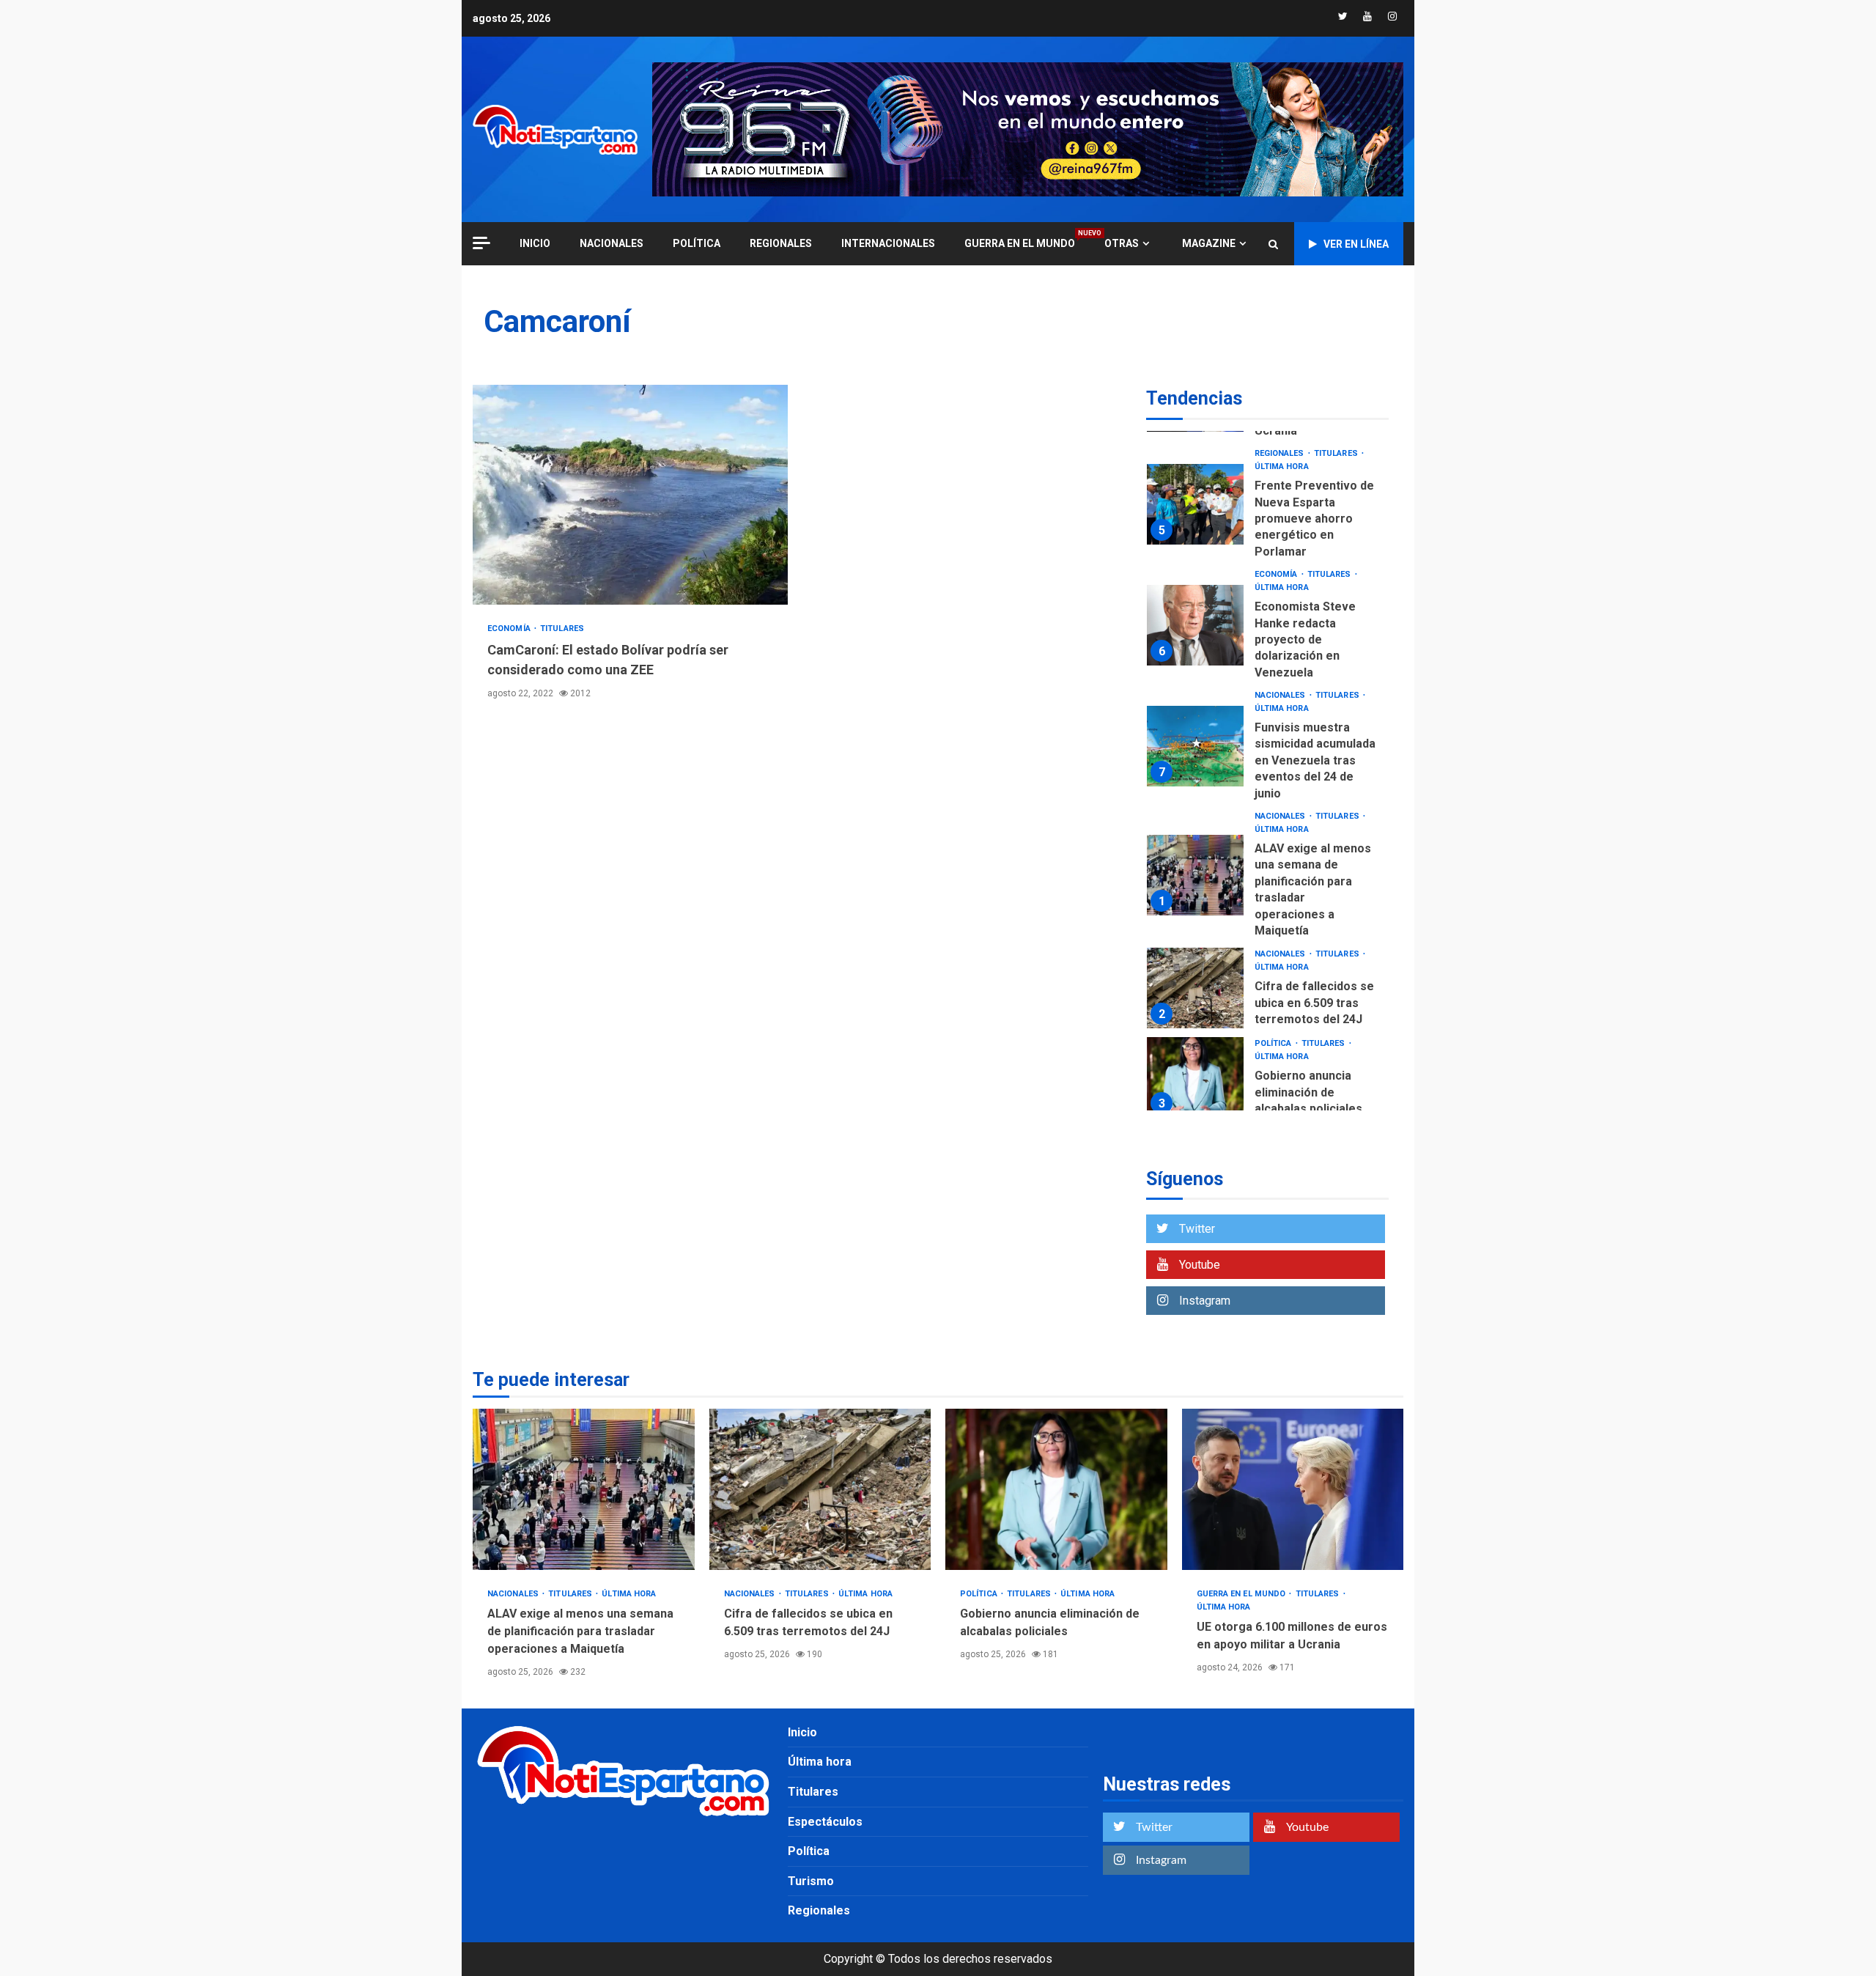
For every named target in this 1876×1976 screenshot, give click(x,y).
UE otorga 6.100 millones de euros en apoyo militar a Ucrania (1293, 1489)
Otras (1122, 243)
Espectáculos (825, 1822)
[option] (1267, 508)
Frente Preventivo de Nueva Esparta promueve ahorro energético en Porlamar (1195, 504)
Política (697, 243)
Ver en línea (1356, 244)
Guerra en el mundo (1020, 243)
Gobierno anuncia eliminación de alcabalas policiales (1195, 1077)
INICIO (535, 243)
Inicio (802, 1732)
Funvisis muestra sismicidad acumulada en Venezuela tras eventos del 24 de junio (1195, 746)
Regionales (781, 243)
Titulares (562, 628)
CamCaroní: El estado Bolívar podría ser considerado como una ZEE (630, 495)
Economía (510, 628)
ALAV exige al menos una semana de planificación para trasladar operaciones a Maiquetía (1195, 875)
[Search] (1273, 244)
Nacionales (612, 243)
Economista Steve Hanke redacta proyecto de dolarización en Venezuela (1195, 625)
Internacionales (888, 243)
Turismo (811, 1881)
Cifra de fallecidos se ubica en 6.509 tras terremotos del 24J (1195, 988)
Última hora (1282, 467)
